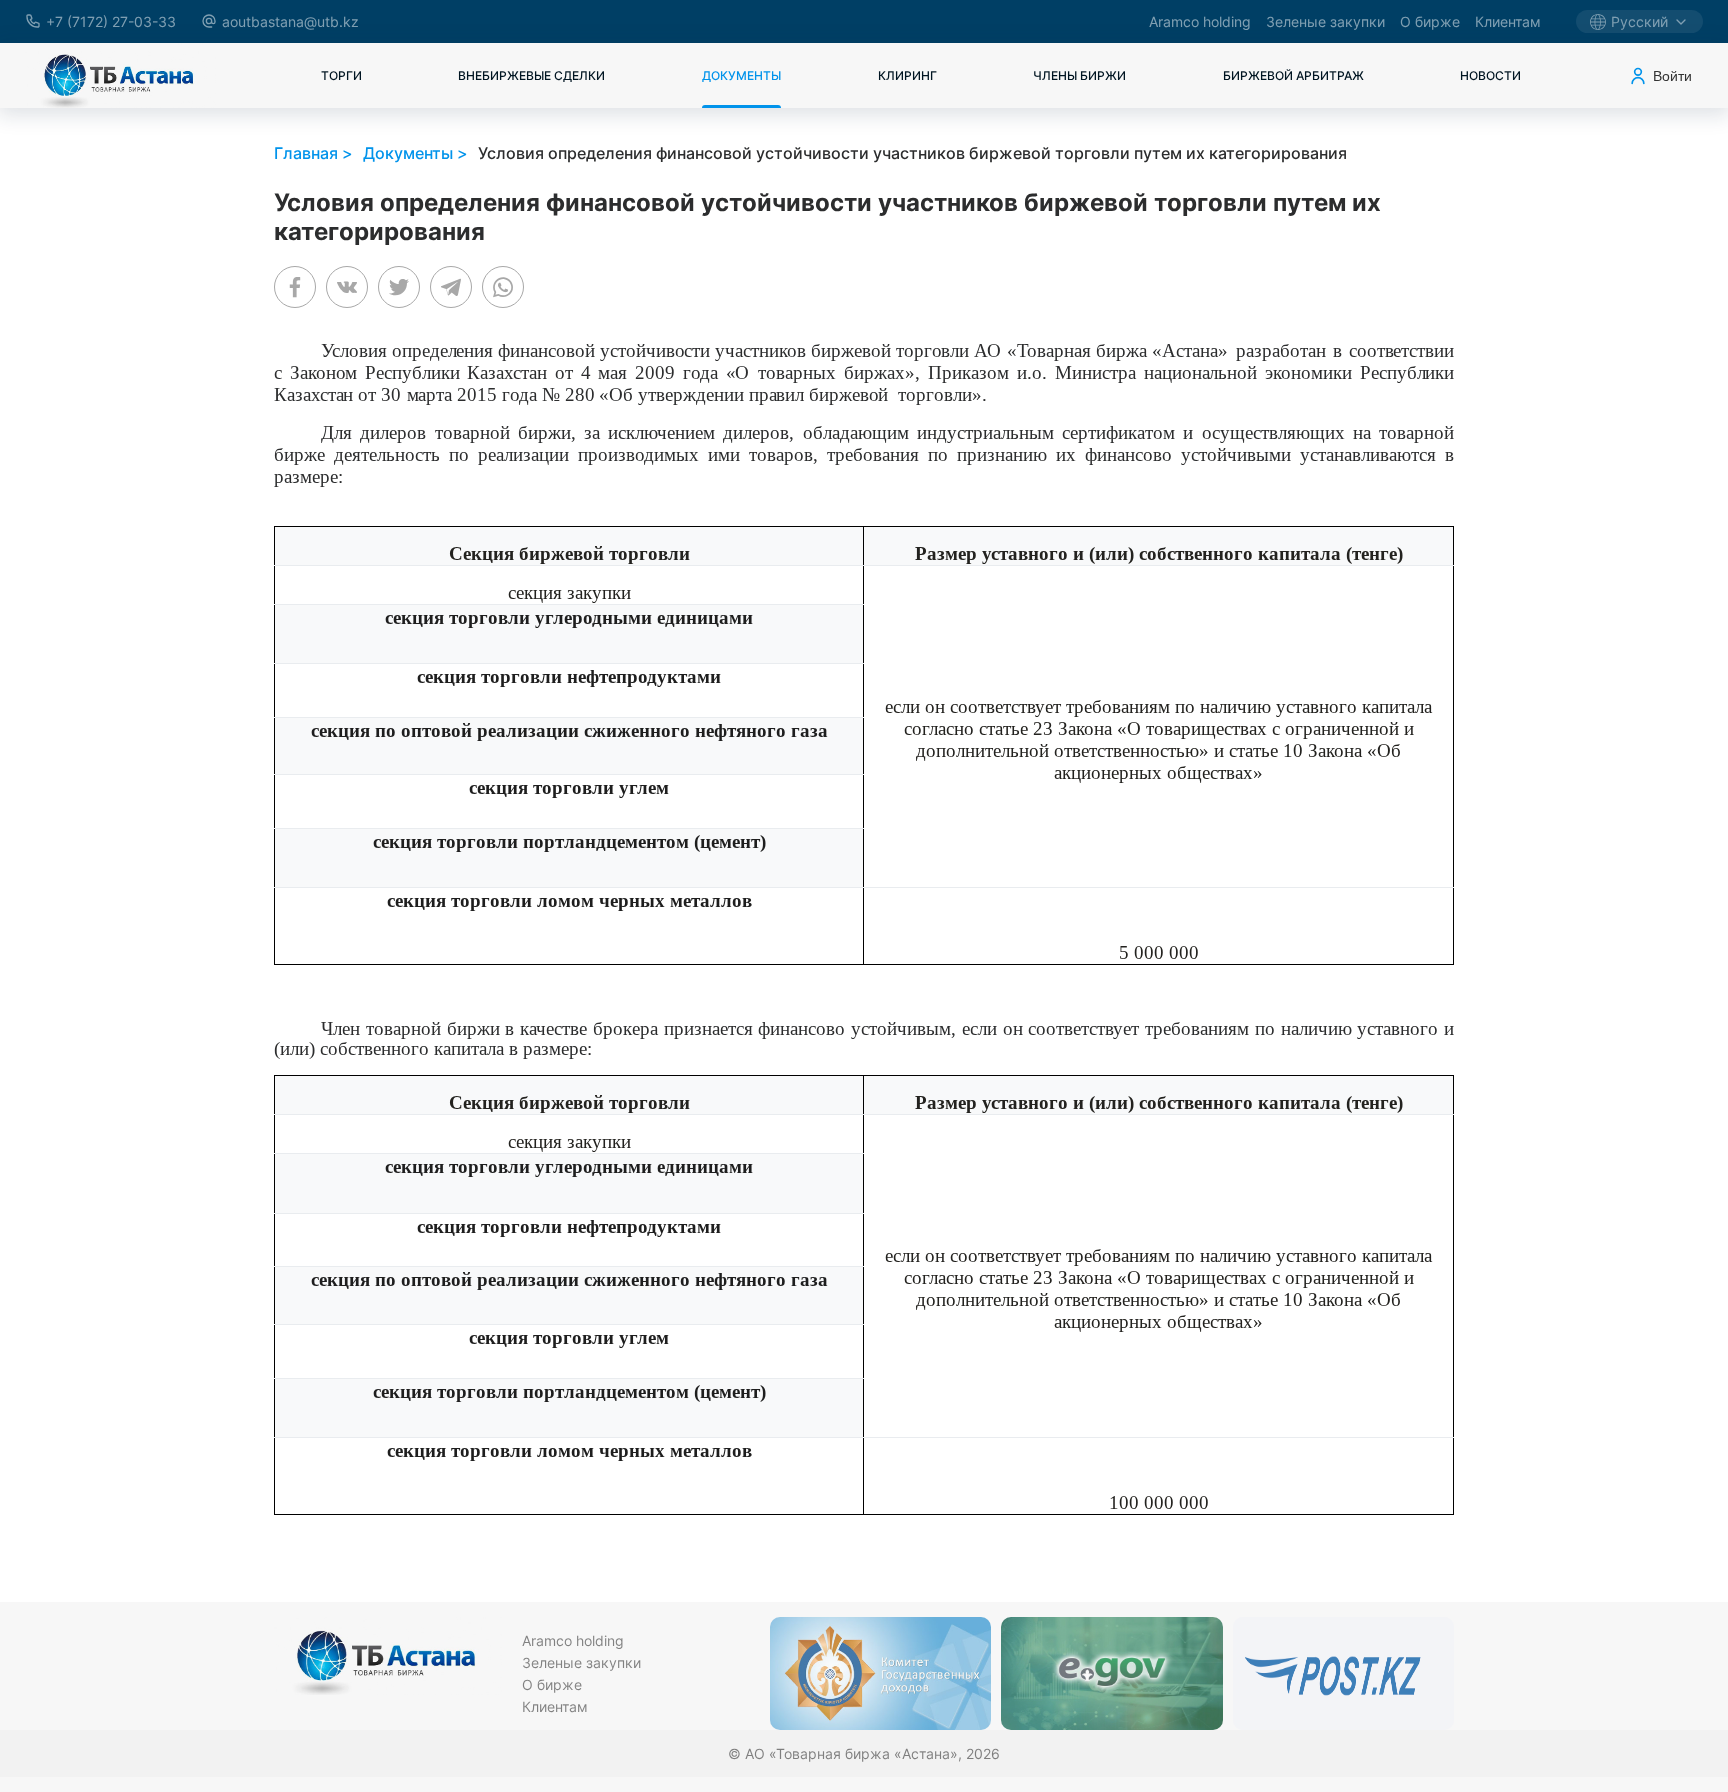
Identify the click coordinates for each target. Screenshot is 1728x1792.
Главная (306, 153)
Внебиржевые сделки (531, 75)
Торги (341, 75)
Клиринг (907, 75)
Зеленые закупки (1325, 21)
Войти (1672, 76)
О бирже (1430, 21)
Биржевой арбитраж (1293, 75)
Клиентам (1508, 21)
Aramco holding (1200, 21)
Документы (741, 75)
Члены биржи (1079, 75)
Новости (1490, 75)
